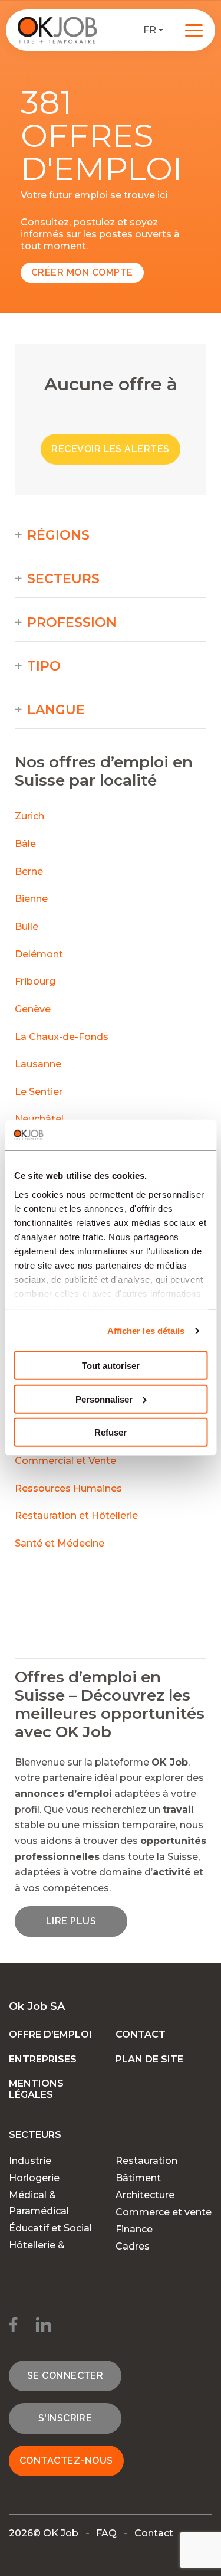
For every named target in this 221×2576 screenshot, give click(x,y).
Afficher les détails (146, 1331)
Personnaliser (104, 1399)
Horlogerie (34, 2178)
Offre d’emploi (50, 2034)
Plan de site (149, 2059)
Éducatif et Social (50, 2228)
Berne (29, 872)
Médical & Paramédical (39, 2203)
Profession (72, 623)
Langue (56, 710)
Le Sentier (39, 1092)
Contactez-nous (66, 2461)
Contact (141, 2034)
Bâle (25, 844)
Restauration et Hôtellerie (76, 1516)
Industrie (30, 2161)
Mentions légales (36, 2089)
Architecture (145, 2195)
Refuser (111, 1432)
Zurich (29, 816)
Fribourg (35, 981)
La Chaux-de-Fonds (62, 1037)
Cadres (133, 2246)
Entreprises (43, 2059)
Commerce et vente (164, 2212)
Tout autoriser (111, 1366)
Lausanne (38, 1064)
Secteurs (63, 579)
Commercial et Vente (65, 1461)
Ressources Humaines (68, 1488)
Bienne (31, 899)
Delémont (39, 954)
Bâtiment (138, 2178)
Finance (134, 2229)
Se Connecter (65, 2376)
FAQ (106, 2533)
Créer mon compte (82, 272)
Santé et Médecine (61, 1543)
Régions (58, 535)
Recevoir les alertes (111, 449)
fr (150, 30)
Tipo (44, 666)
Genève (33, 1009)
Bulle (27, 926)
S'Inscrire (65, 2418)
